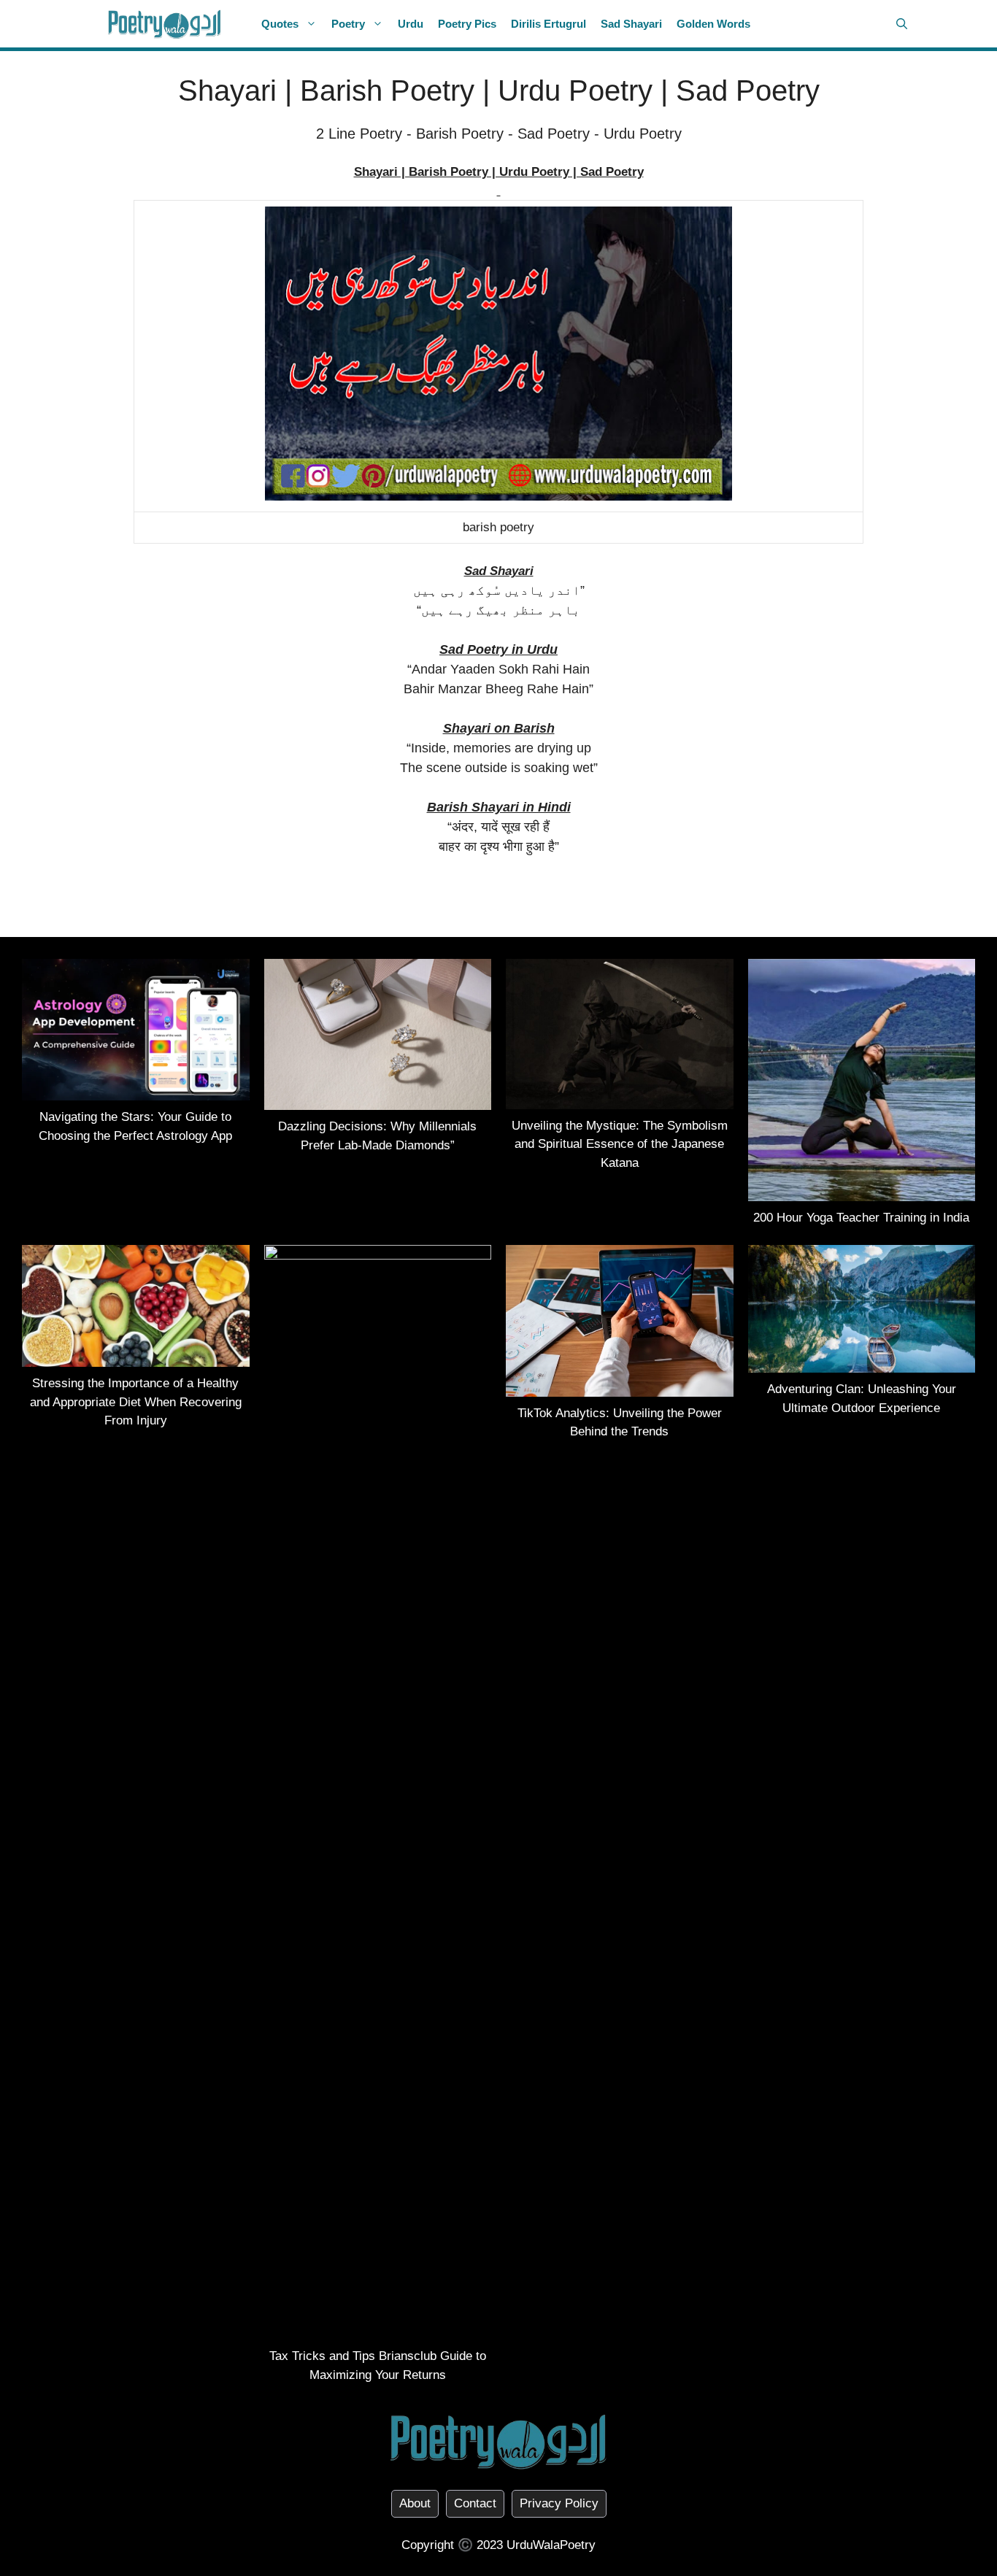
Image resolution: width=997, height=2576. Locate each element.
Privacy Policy (559, 2503)
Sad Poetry (554, 134)
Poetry (348, 24)
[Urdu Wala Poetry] (165, 24)
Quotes (280, 24)
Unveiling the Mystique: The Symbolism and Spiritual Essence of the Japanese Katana (620, 1144)
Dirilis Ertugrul (548, 24)
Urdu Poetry (643, 134)
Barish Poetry (460, 134)
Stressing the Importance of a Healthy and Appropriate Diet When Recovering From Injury (136, 1402)
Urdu (411, 24)
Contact (475, 2503)
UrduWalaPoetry (551, 2545)
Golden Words (713, 24)
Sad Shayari (631, 24)
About (415, 2503)
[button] (902, 24)
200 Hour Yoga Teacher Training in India (861, 1218)
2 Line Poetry (359, 134)
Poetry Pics (467, 24)
